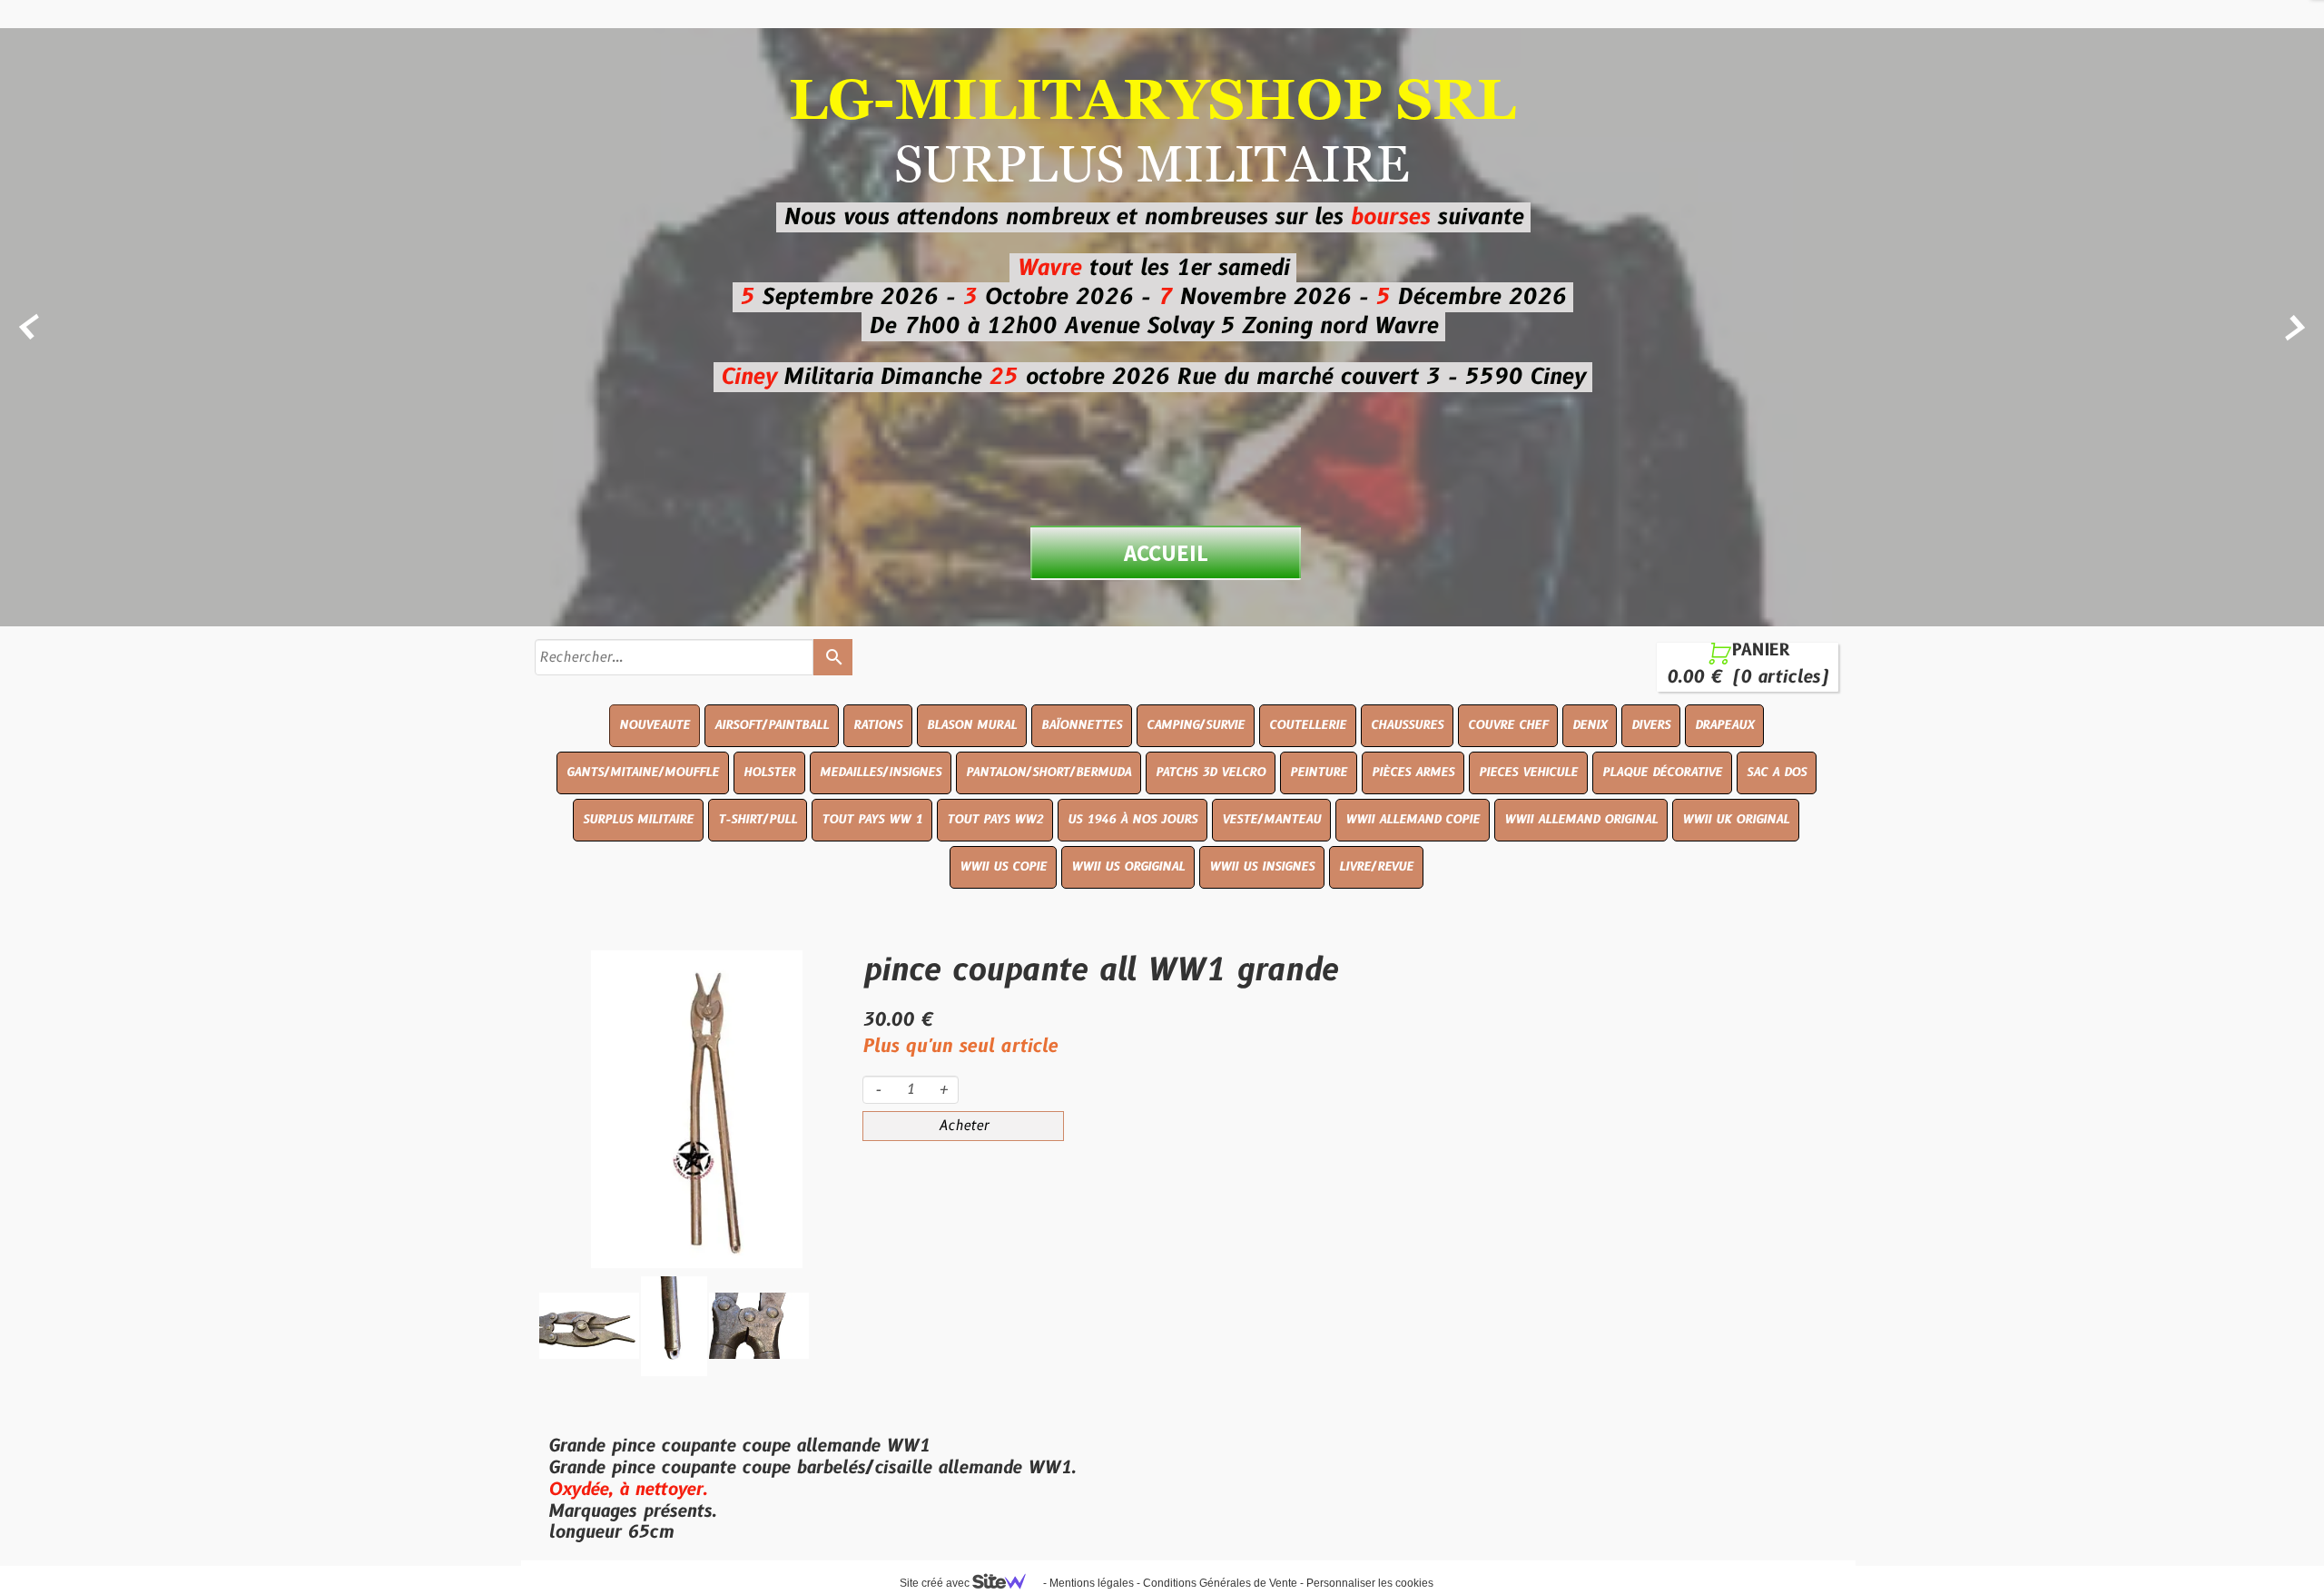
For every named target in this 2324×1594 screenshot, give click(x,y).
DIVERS (1651, 725)
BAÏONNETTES (1082, 725)
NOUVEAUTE (655, 725)
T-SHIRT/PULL (758, 820)
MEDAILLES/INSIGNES (881, 772)
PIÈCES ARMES (1413, 772)
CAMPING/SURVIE (1196, 725)
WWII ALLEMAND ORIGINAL (1581, 820)
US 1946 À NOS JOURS (1132, 820)
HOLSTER (769, 772)
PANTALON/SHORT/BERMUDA (1049, 772)
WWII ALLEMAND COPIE (1413, 820)
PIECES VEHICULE (1528, 772)
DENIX (1590, 725)
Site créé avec (936, 1583)
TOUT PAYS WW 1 (872, 820)
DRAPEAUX (1724, 725)
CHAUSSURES (1407, 725)
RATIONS (878, 725)
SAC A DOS (1777, 772)
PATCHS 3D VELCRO (1211, 772)
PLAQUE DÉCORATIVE (1662, 772)
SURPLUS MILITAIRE (638, 820)
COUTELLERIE (1308, 725)
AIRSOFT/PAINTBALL (772, 725)
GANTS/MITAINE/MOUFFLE (643, 772)
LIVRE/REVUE (1376, 867)
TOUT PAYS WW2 (995, 820)
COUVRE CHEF (1508, 725)
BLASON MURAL (972, 725)
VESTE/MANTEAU (1271, 820)
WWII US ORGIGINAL (1128, 867)
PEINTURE (1319, 772)
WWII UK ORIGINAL (1736, 820)
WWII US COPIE (1003, 867)
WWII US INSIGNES (1262, 867)
